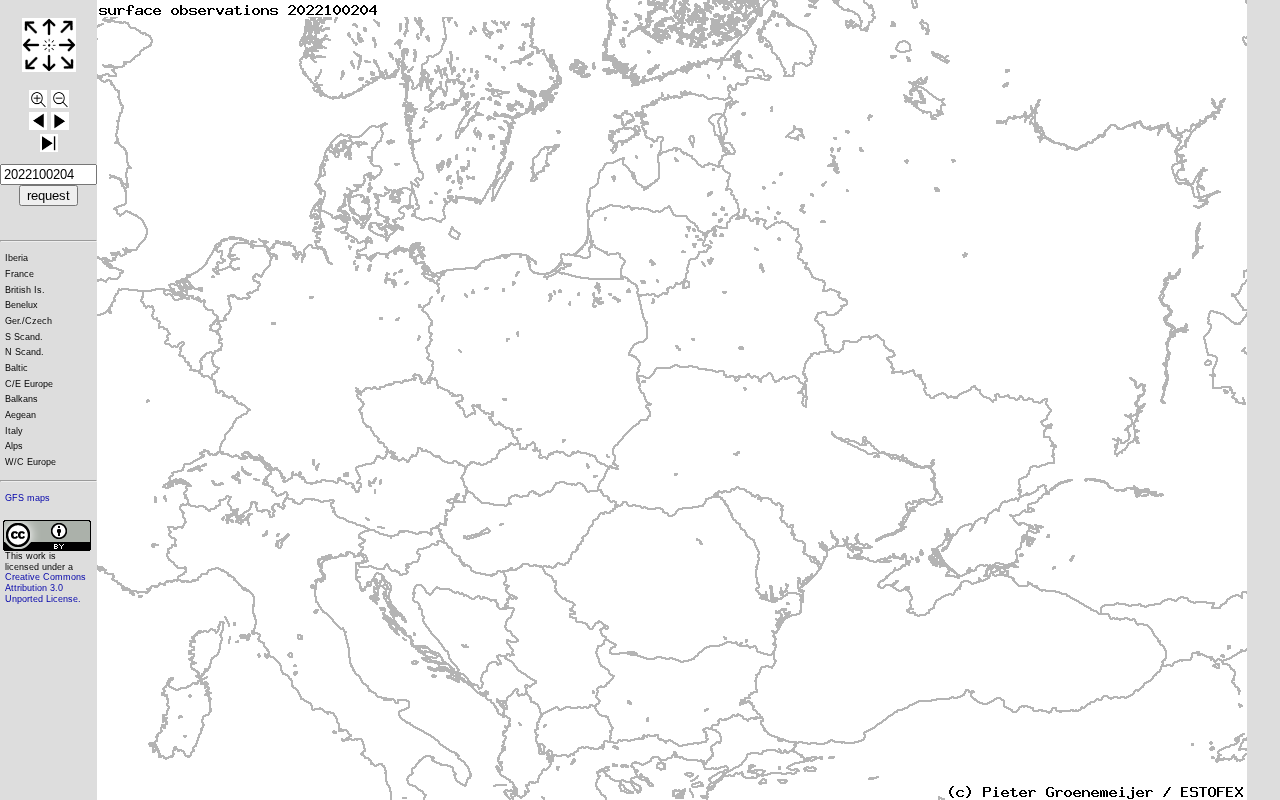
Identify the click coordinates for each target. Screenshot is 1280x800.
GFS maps (27, 498)
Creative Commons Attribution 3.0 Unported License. (45, 587)
